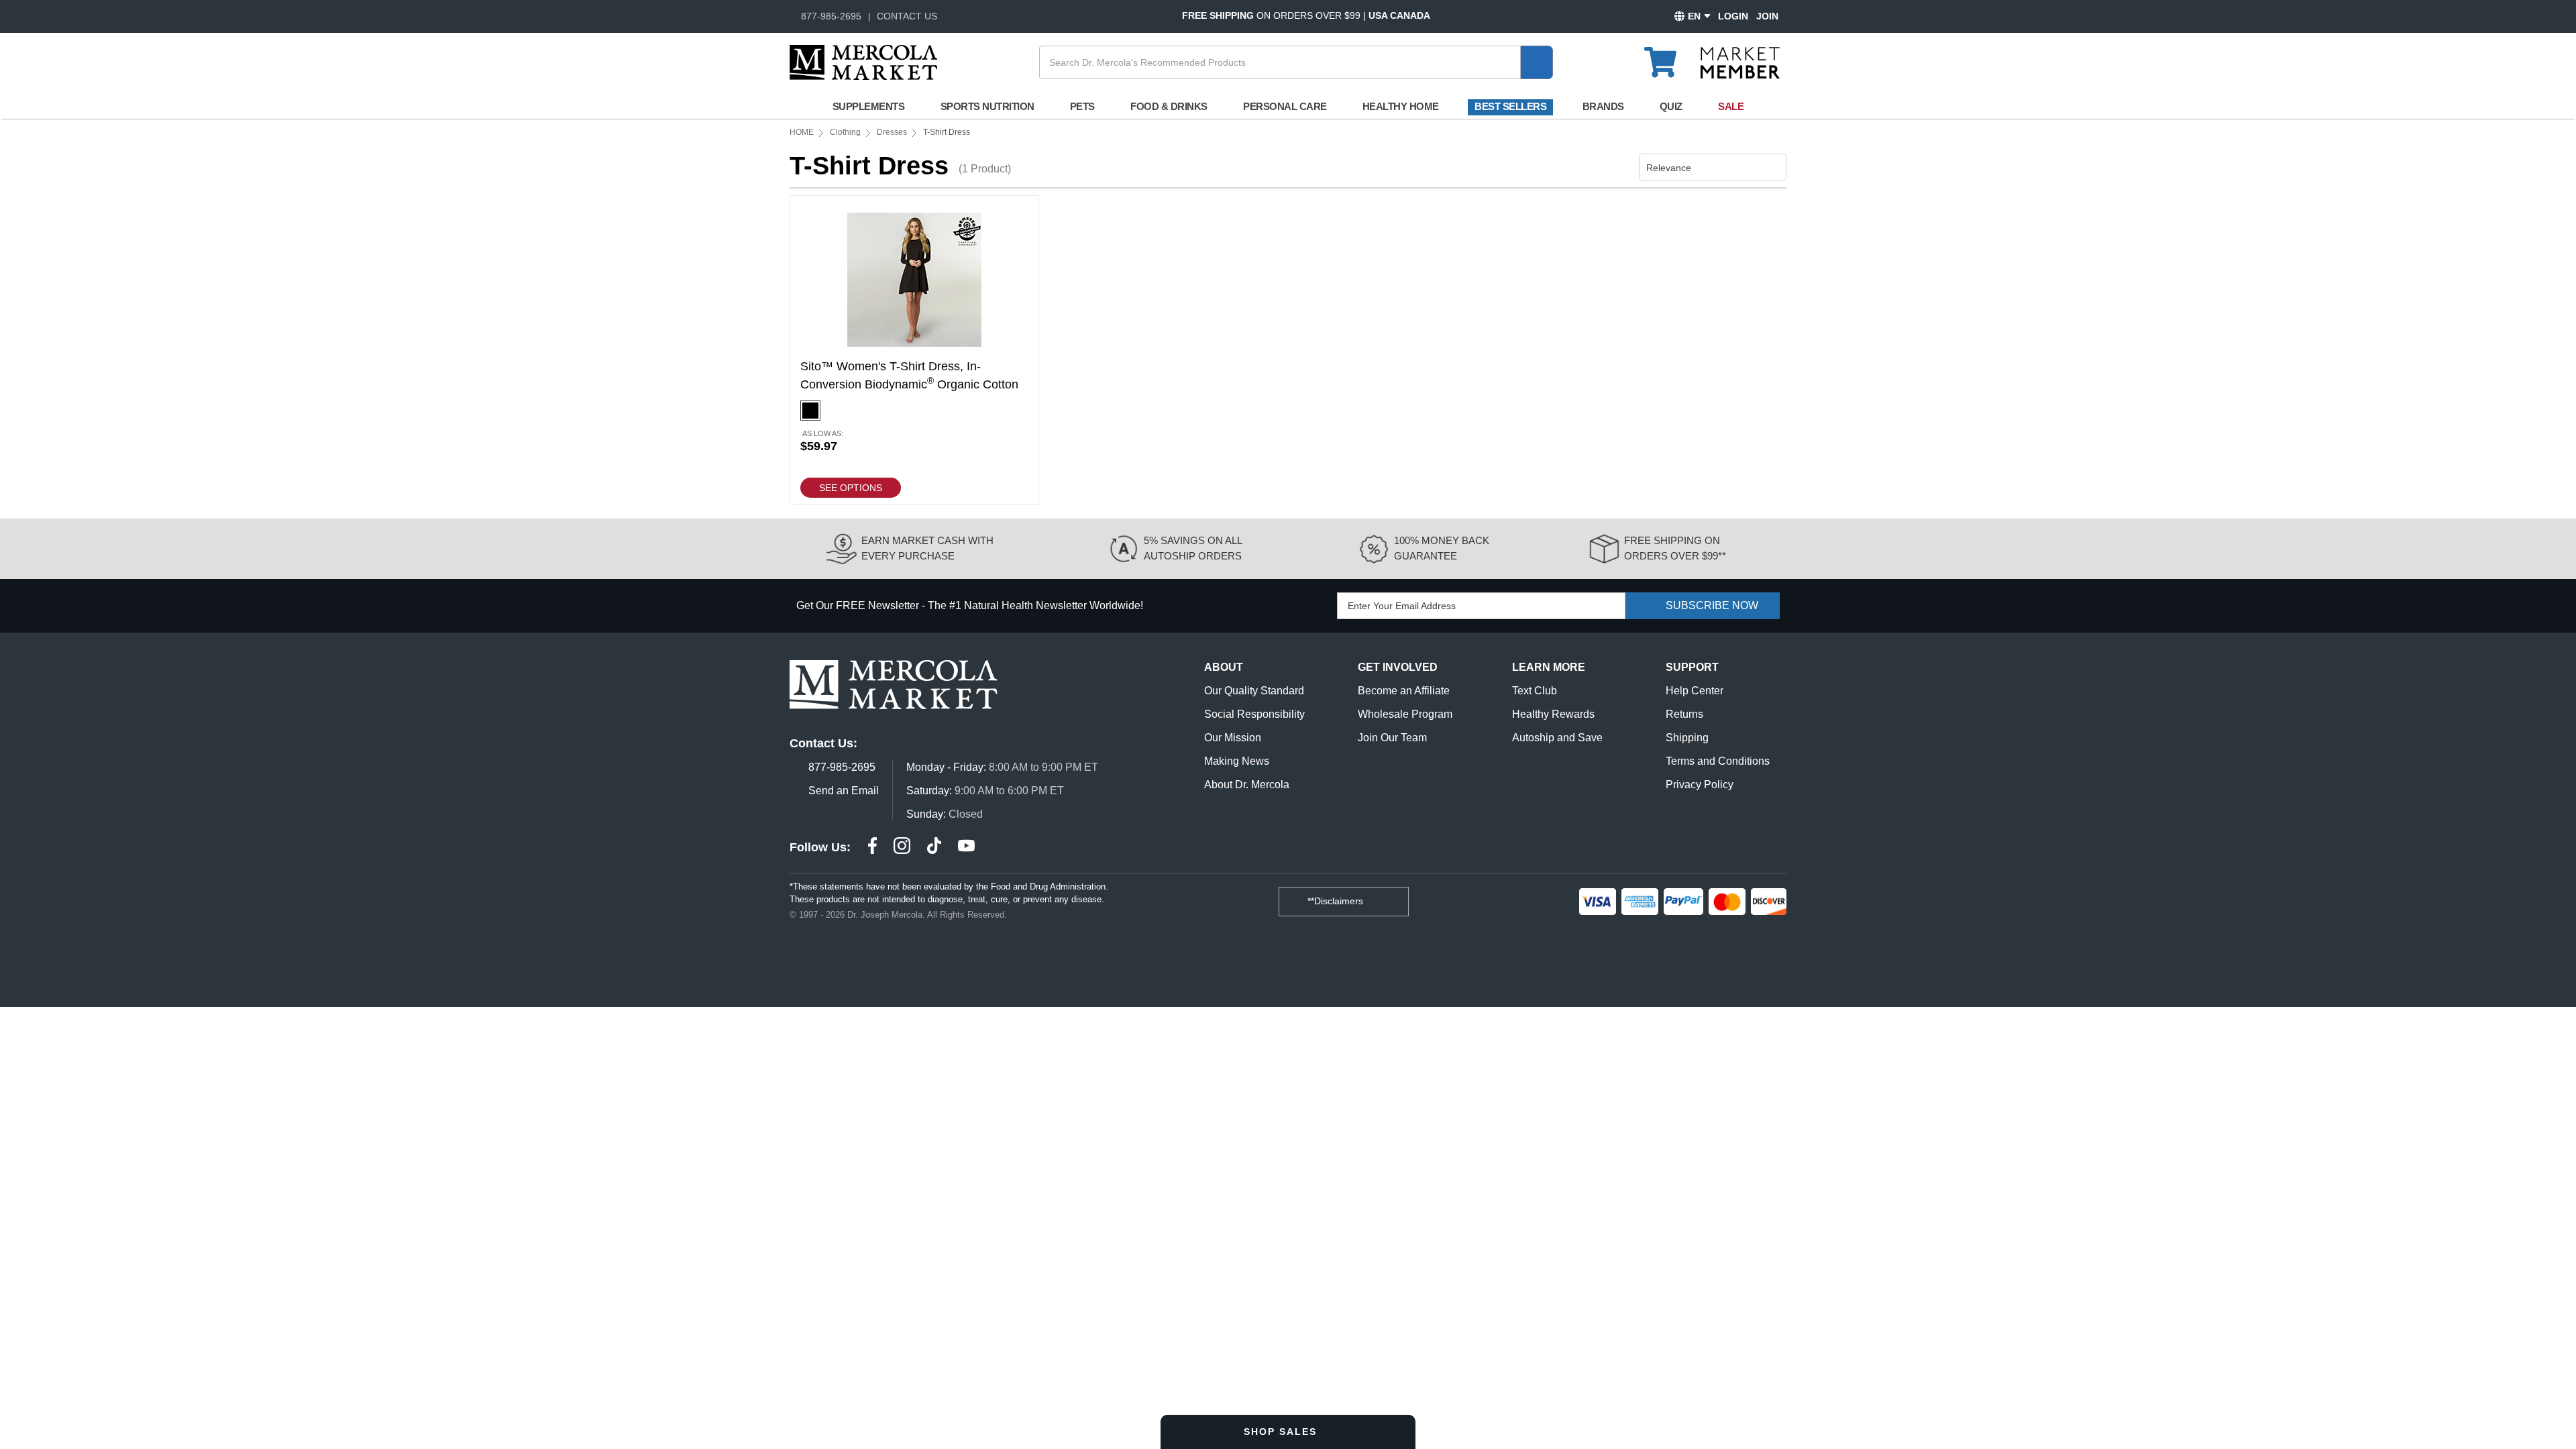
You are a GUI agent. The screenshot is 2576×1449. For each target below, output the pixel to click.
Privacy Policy (1700, 785)
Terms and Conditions (1718, 761)
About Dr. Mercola (1247, 785)
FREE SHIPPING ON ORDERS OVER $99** (1675, 548)
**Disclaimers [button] (1337, 901)
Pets (1082, 106)
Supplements (869, 106)
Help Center (1695, 691)
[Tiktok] (934, 848)
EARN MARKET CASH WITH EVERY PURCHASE (927, 548)
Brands (1603, 106)
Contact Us (907, 16)
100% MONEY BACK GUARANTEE (1442, 548)
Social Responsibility (1254, 714)
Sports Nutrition (987, 106)
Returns (1684, 714)
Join (1767, 16)
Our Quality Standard (1254, 691)
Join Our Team (1392, 738)
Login (1733, 16)
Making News (1237, 761)
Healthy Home (1401, 106)
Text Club (1535, 691)
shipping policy (317, 141)
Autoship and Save (1557, 738)
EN (1694, 16)
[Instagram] (902, 848)
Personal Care (1285, 106)
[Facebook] (872, 848)
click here (192, 324)
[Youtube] (966, 848)
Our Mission (1233, 738)
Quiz (1671, 106)
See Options (851, 488)
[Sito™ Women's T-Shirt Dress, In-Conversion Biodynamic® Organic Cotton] (914, 350)
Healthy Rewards (1553, 714)
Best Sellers (1510, 106)
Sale (1731, 106)
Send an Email (844, 791)
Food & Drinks (1169, 106)
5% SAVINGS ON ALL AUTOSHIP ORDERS (1193, 548)
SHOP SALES (1282, 1432)
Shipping (1687, 738)
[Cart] (1668, 56)
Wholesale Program (1405, 714)
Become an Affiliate (1404, 691)
